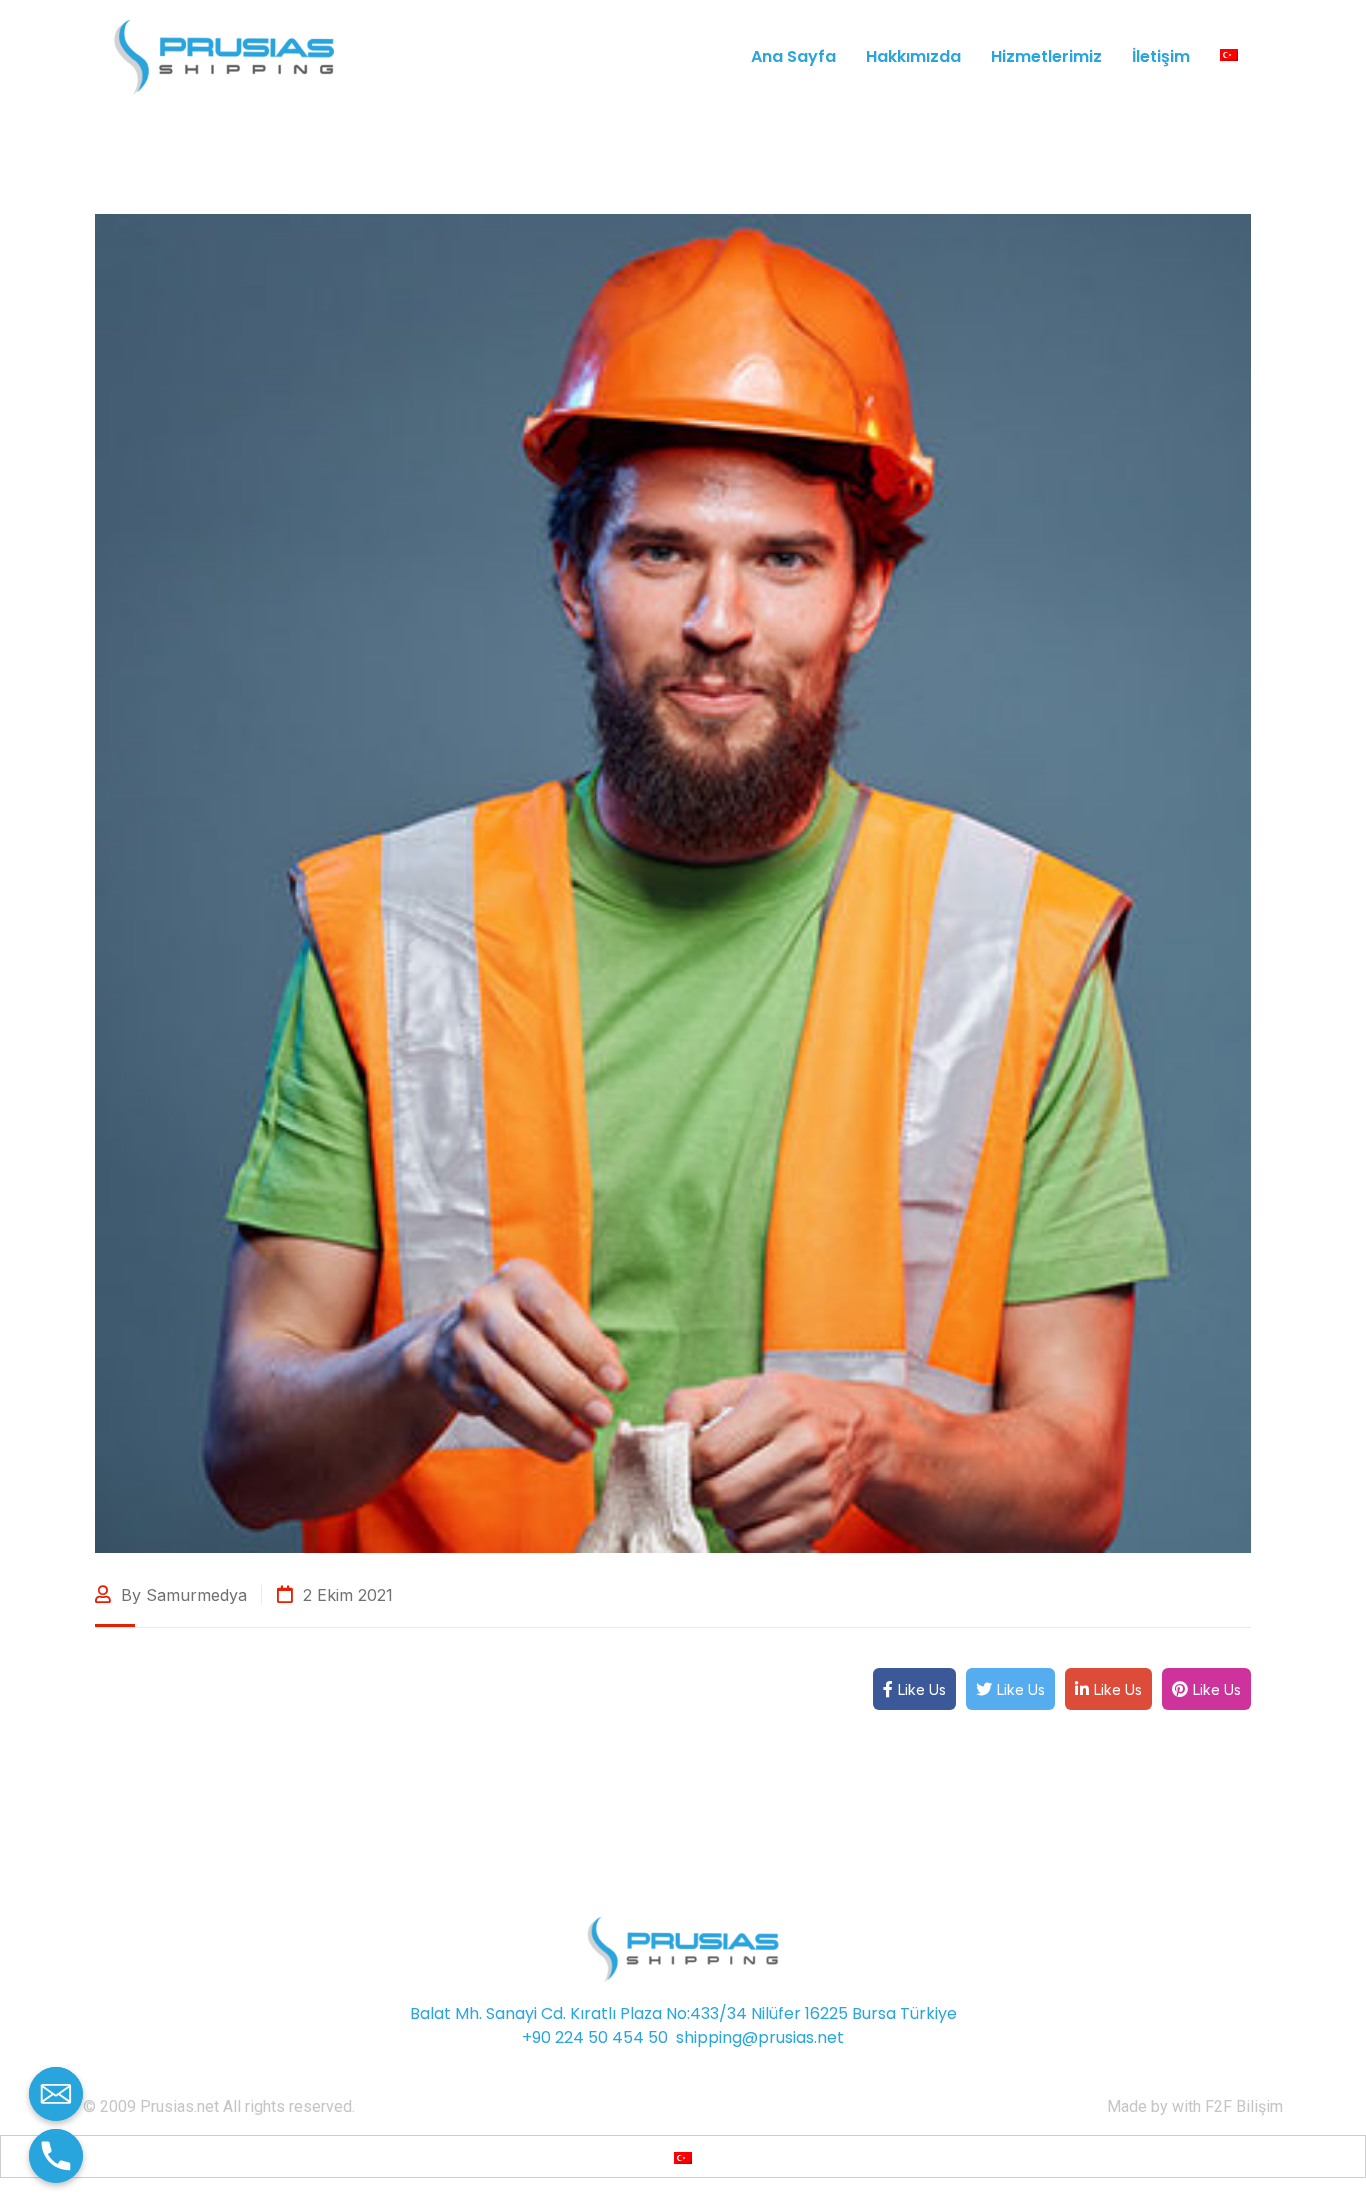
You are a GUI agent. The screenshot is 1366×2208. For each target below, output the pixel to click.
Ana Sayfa (793, 56)
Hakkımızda (913, 56)
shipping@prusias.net (760, 2037)
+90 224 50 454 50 (595, 2037)
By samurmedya (181, 1595)
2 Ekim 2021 (345, 1595)
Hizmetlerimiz (1046, 56)
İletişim (1161, 56)
